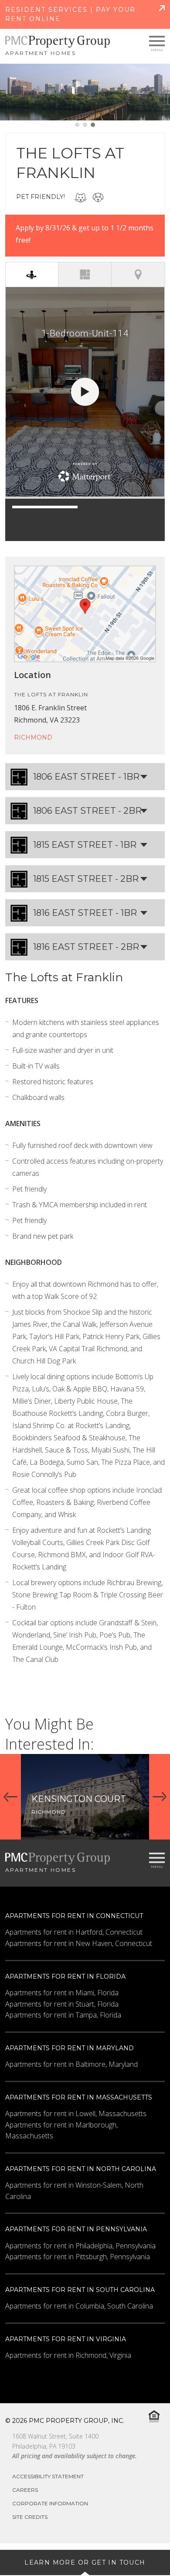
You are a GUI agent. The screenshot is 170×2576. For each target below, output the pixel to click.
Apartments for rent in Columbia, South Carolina (79, 2306)
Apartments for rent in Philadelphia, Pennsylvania (80, 2246)
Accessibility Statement (48, 2476)
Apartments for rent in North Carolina (81, 2169)
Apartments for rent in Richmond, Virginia (68, 2355)
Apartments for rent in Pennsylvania (76, 2229)
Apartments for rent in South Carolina (80, 2290)
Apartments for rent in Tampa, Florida (63, 2015)
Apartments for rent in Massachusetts (79, 2097)
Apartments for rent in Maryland (70, 2048)
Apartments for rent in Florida (65, 1977)
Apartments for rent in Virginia (66, 2339)
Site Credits (30, 2517)
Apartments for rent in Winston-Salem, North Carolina (74, 2191)
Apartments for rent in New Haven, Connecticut (79, 1943)
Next (160, 1797)
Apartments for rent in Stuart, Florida (62, 2004)
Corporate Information (50, 2503)
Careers (25, 2490)
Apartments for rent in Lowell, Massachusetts (76, 2114)
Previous (10, 1797)
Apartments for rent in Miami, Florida (62, 1993)
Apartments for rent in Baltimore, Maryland (71, 2064)
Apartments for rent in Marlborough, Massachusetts (61, 2131)
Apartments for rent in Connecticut (74, 1916)
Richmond (33, 737)
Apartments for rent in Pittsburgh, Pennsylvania (78, 2257)
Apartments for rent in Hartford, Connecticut (74, 1932)
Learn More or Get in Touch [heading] (85, 2562)
